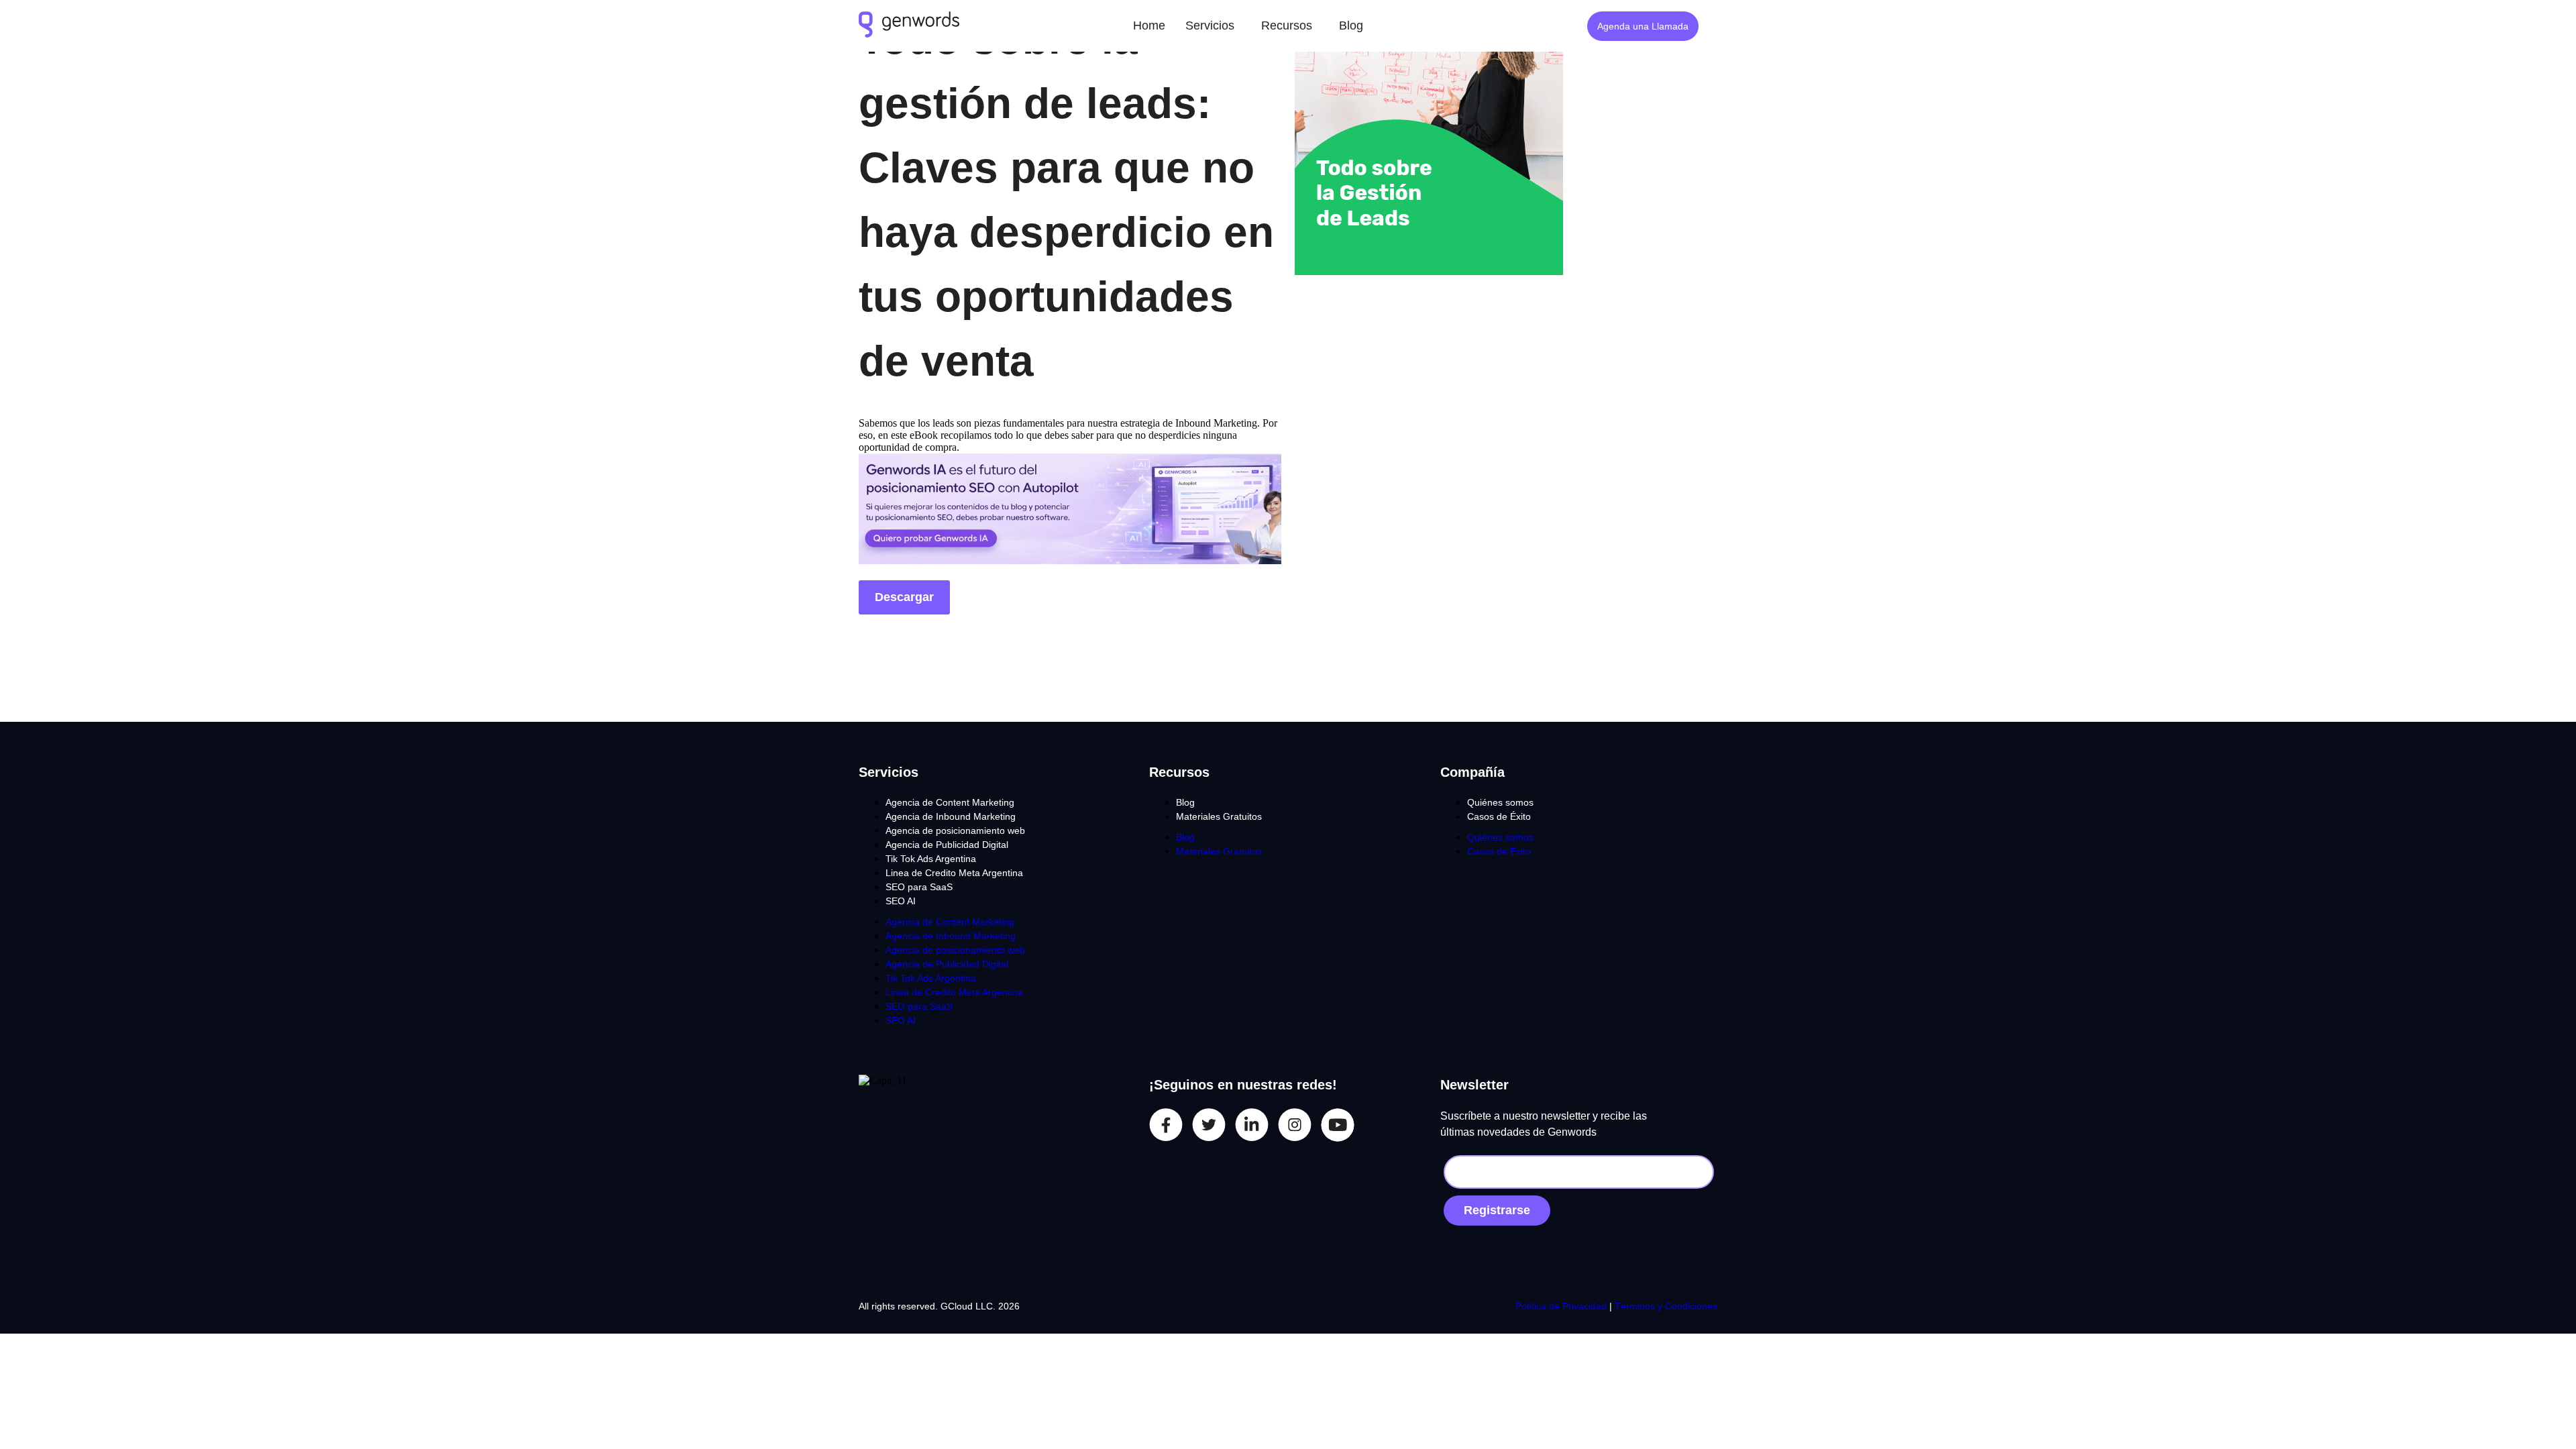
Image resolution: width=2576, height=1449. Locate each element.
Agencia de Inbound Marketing (951, 816)
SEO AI (901, 901)
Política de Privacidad (1562, 1306)
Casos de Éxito (1499, 816)
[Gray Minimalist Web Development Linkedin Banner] (1070, 560)
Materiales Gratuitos (1219, 816)
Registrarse (1497, 1210)
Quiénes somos (1500, 802)
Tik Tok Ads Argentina (931, 859)
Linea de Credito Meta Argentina (954, 873)
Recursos (1287, 25)
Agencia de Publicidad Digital (947, 845)
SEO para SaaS (919, 887)
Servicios (1210, 25)
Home (1149, 25)
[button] (1213, 26)
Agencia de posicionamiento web (955, 830)
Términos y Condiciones (1666, 1306)
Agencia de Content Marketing (950, 802)
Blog (1351, 25)
